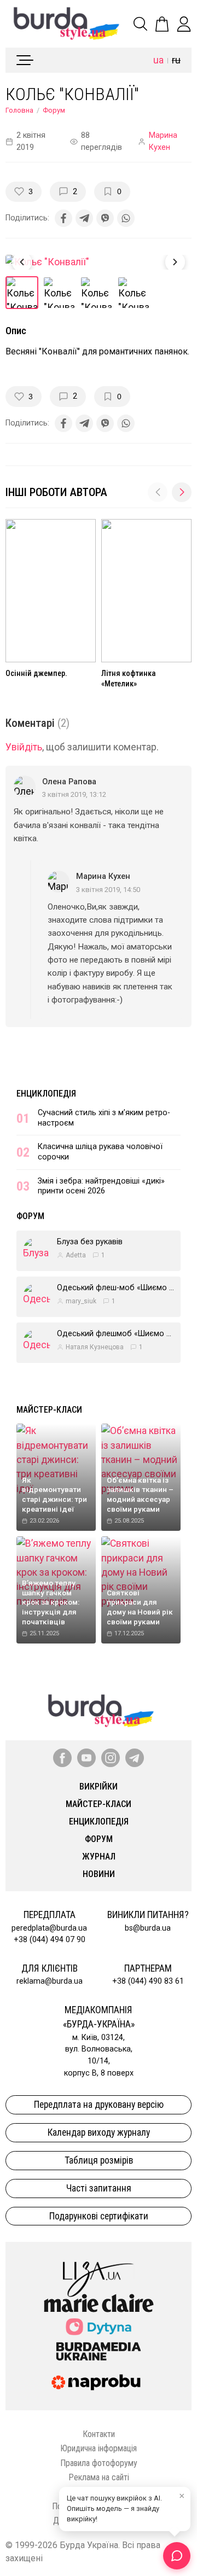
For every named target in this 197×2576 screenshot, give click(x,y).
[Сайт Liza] (99, 2270)
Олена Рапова (69, 782)
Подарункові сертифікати (99, 2216)
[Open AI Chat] (177, 2556)
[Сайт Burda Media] (99, 2351)
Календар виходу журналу (99, 2132)
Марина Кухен (163, 141)
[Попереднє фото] (22, 262)
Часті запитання (99, 2188)
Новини (99, 1874)
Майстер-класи (49, 1410)
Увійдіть (24, 747)
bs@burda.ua (148, 1928)
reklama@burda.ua (50, 1981)
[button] (182, 492)
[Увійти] (184, 24)
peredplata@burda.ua (49, 1928)
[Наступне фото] (175, 262)
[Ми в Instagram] (111, 1758)
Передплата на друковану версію (99, 2105)
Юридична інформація (99, 2448)
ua (158, 60)
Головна (19, 110)
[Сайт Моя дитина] (99, 2327)
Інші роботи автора (56, 492)
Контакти (99, 2434)
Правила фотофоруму (99, 2463)
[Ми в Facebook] (62, 1758)
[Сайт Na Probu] (99, 2382)
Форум (54, 110)
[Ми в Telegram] (135, 1758)
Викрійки (99, 1787)
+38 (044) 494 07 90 (50, 1940)
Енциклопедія (46, 1094)
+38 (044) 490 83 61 (148, 1981)
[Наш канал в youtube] (86, 1758)
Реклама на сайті (99, 2477)
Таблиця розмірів (99, 2160)
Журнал (99, 1857)
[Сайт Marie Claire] (99, 2303)
